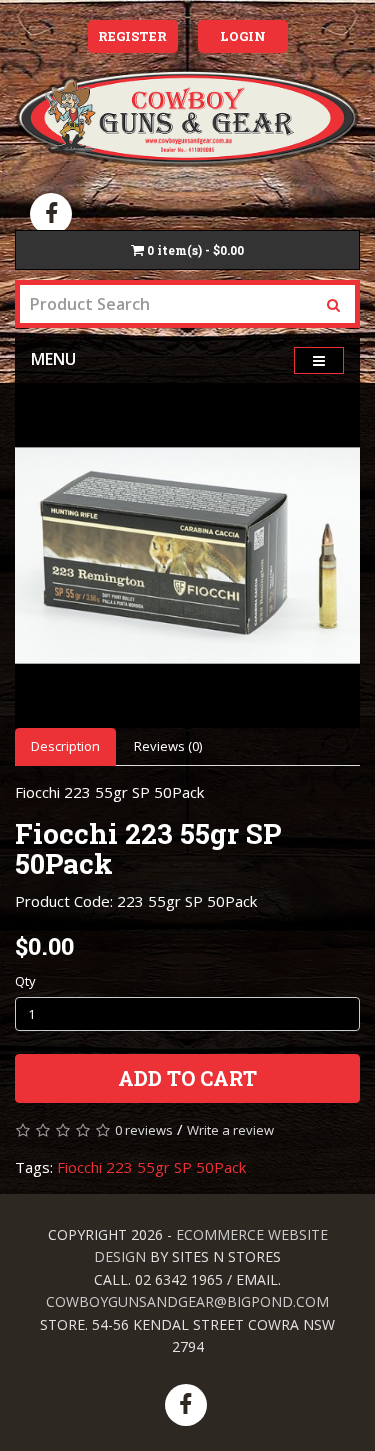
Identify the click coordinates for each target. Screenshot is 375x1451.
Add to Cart (187, 1078)
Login (243, 36)
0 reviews (144, 1130)
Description (65, 746)
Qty (25, 981)
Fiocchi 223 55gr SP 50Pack (151, 1167)
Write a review (230, 1130)
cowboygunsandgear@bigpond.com (187, 1301)
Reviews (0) (168, 746)
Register (132, 36)
